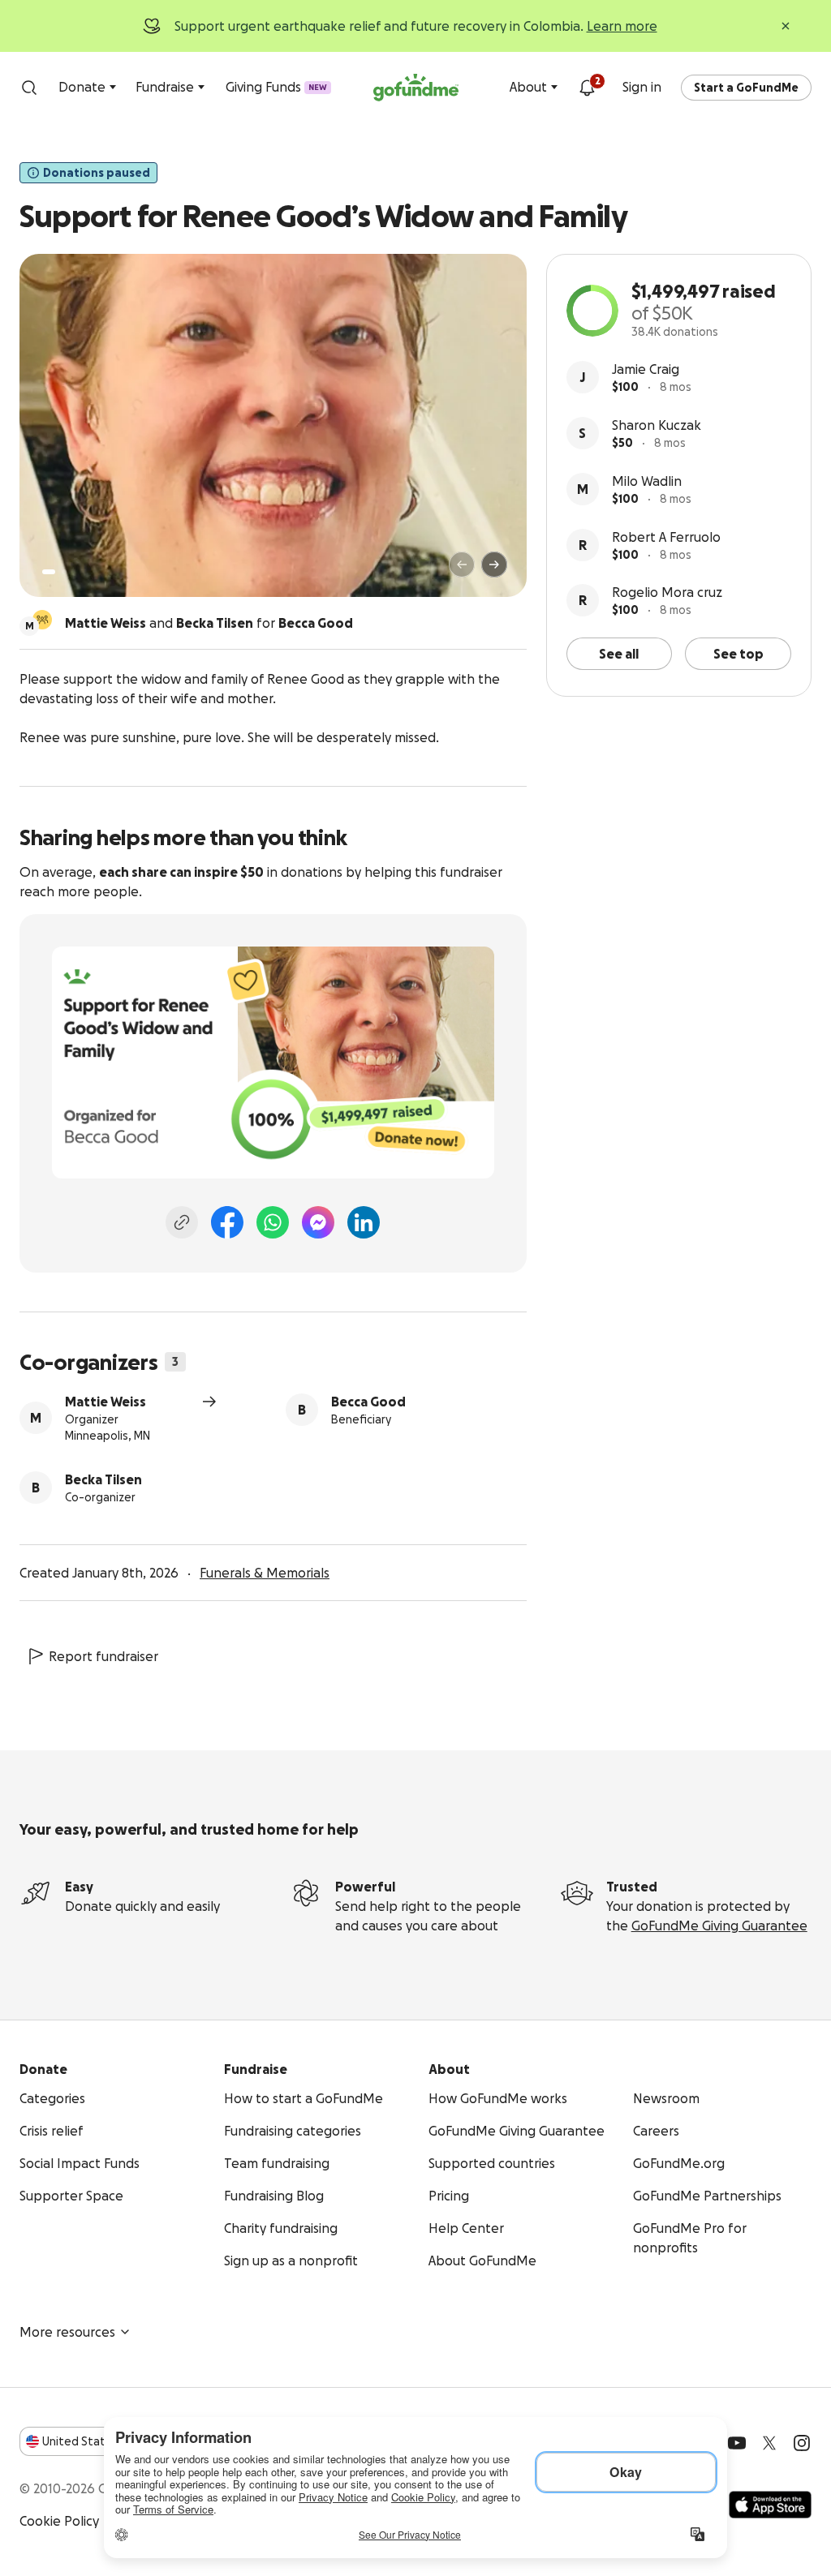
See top (738, 654)
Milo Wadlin (647, 481)
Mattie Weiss (105, 1402)
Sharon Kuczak (657, 425)
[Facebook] (227, 1222)
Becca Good (368, 1402)
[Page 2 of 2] (64, 572)
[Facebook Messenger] (318, 1222)
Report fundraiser (103, 1656)
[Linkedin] (364, 1222)
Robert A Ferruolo (666, 537)
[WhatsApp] (273, 1222)
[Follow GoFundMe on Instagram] (802, 2443)
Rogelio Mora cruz (667, 592)
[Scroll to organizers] (42, 620)
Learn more (622, 26)
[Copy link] (182, 1222)
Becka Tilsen (103, 1479)
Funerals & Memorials (265, 1573)
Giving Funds (276, 87)
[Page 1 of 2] (49, 572)
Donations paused (97, 173)
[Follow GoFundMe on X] (769, 2443)
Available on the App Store (770, 2505)
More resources (67, 2332)
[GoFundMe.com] (416, 88)
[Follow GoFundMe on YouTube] (737, 2443)
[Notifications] (587, 88)
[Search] (29, 88)
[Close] (786, 26)
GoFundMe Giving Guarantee (719, 1926)
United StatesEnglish (103, 2441)
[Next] (494, 565)
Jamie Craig (646, 369)
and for (209, 623)
